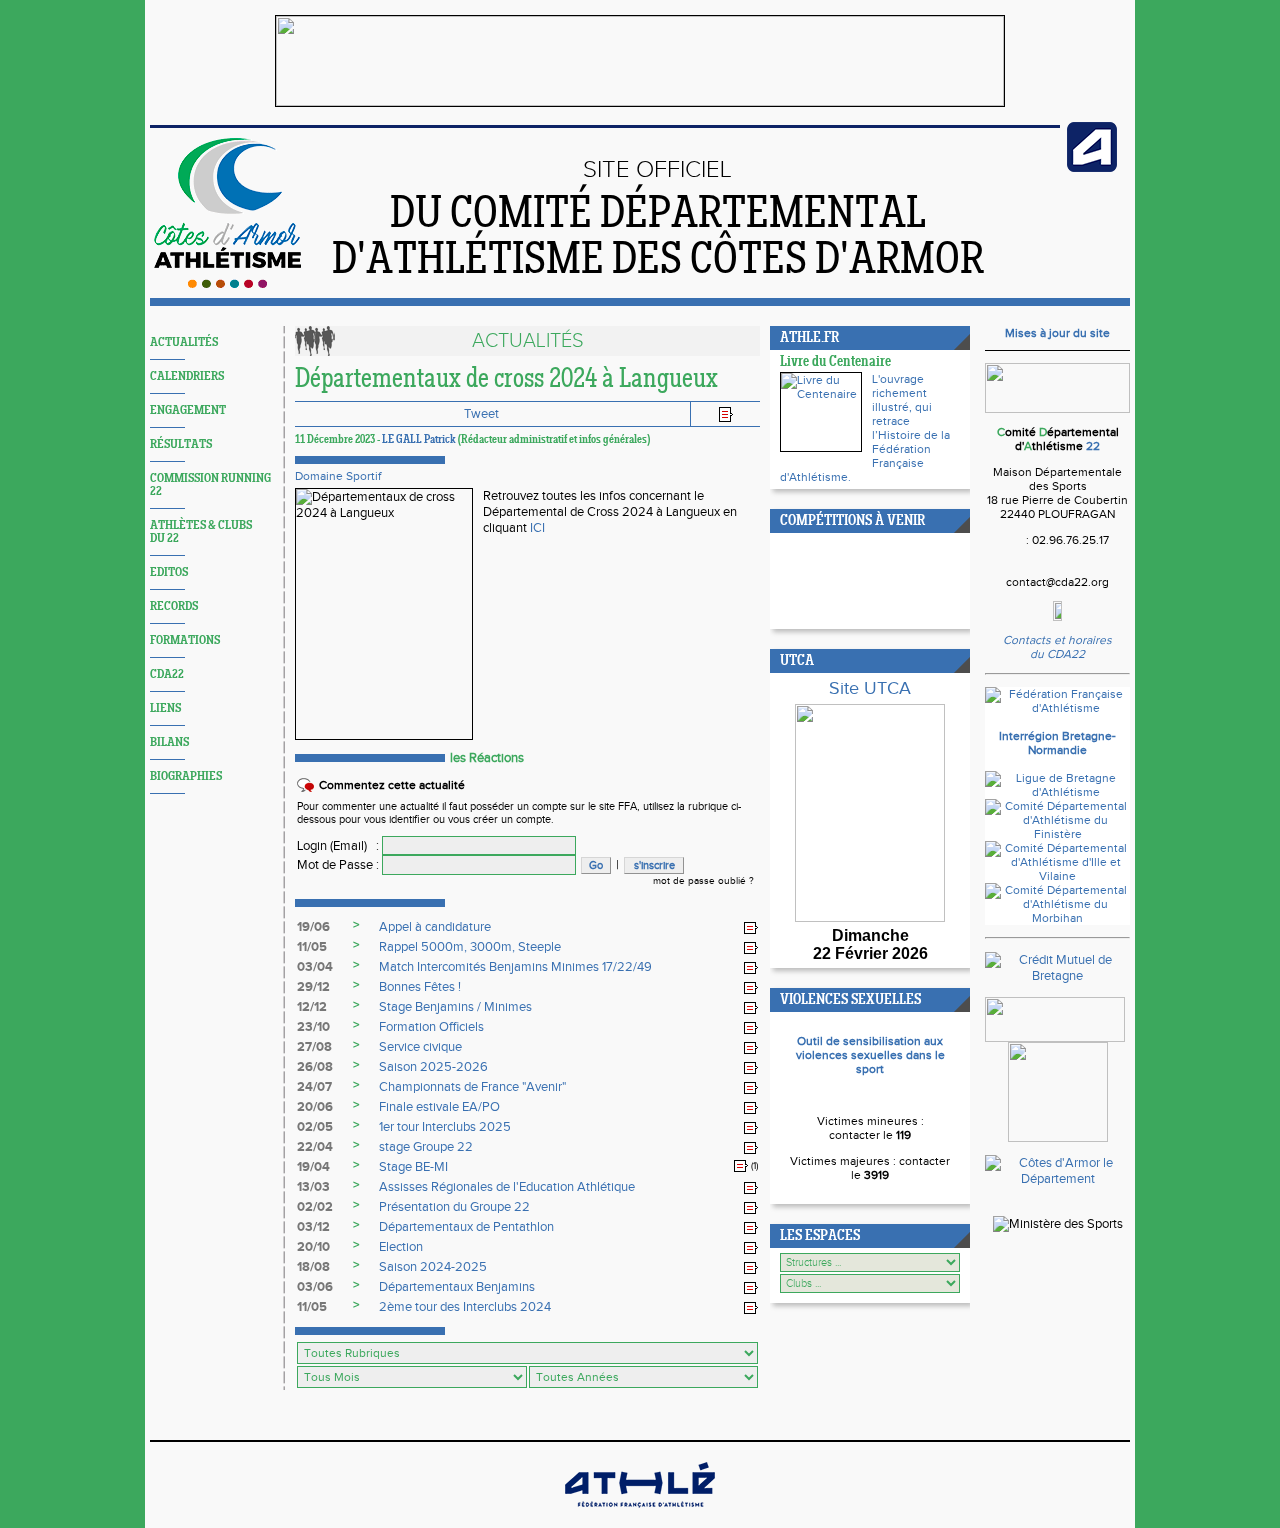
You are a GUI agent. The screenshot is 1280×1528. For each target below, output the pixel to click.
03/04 (315, 967)
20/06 (315, 1107)
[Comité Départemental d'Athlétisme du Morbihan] (1057, 918)
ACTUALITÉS (184, 342)
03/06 (315, 1287)
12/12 (312, 1007)
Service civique (420, 1047)
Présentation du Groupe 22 (454, 1207)
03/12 (313, 1227)
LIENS (165, 708)
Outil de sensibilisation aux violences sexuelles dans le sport (870, 1055)
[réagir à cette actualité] (751, 928)
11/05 (312, 947)
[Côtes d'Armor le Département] (1057, 1179)
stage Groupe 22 (426, 1147)
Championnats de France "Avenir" (472, 1087)
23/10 (313, 1027)
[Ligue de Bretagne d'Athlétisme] (1057, 792)
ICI (537, 528)
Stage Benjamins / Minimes (455, 1007)
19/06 (313, 927)
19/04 (313, 1167)
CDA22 (167, 674)
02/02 (315, 1207)
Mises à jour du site (1057, 333)
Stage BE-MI (413, 1167)
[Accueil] (227, 284)
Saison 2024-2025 (433, 1267)
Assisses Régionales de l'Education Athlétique (507, 1187)
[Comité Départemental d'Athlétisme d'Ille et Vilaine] (1057, 876)
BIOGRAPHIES (186, 776)
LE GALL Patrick (419, 440)
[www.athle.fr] (1092, 168)
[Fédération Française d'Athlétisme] (1057, 708)
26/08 (315, 1067)
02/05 (315, 1127)
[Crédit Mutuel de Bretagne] (1057, 976)
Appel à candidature (435, 927)
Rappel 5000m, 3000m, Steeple (470, 947)
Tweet (481, 414)
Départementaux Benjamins (457, 1287)
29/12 (313, 987)
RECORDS (174, 606)
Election (401, 1247)
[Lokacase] (1058, 1138)
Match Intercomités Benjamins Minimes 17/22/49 (515, 967)
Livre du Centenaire (835, 362)
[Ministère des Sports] (1058, 1224)
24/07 (314, 1087)
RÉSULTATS (181, 444)
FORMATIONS (185, 640)
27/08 (314, 1047)
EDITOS (169, 572)
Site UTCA (870, 688)
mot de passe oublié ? (703, 881)
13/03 (313, 1187)
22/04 (315, 1147)
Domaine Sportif (338, 476)
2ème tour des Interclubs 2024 (465, 1307)
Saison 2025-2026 (433, 1067)
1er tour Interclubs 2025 (445, 1127)
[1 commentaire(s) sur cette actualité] (741, 1166)
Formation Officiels (431, 1027)
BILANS (169, 742)
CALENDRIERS (187, 376)
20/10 (313, 1247)
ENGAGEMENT (188, 410)
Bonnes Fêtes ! (420, 987)
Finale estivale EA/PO (439, 1107)
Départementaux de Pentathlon (466, 1227)
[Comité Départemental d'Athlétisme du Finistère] (1057, 834)
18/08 (313, 1267)
